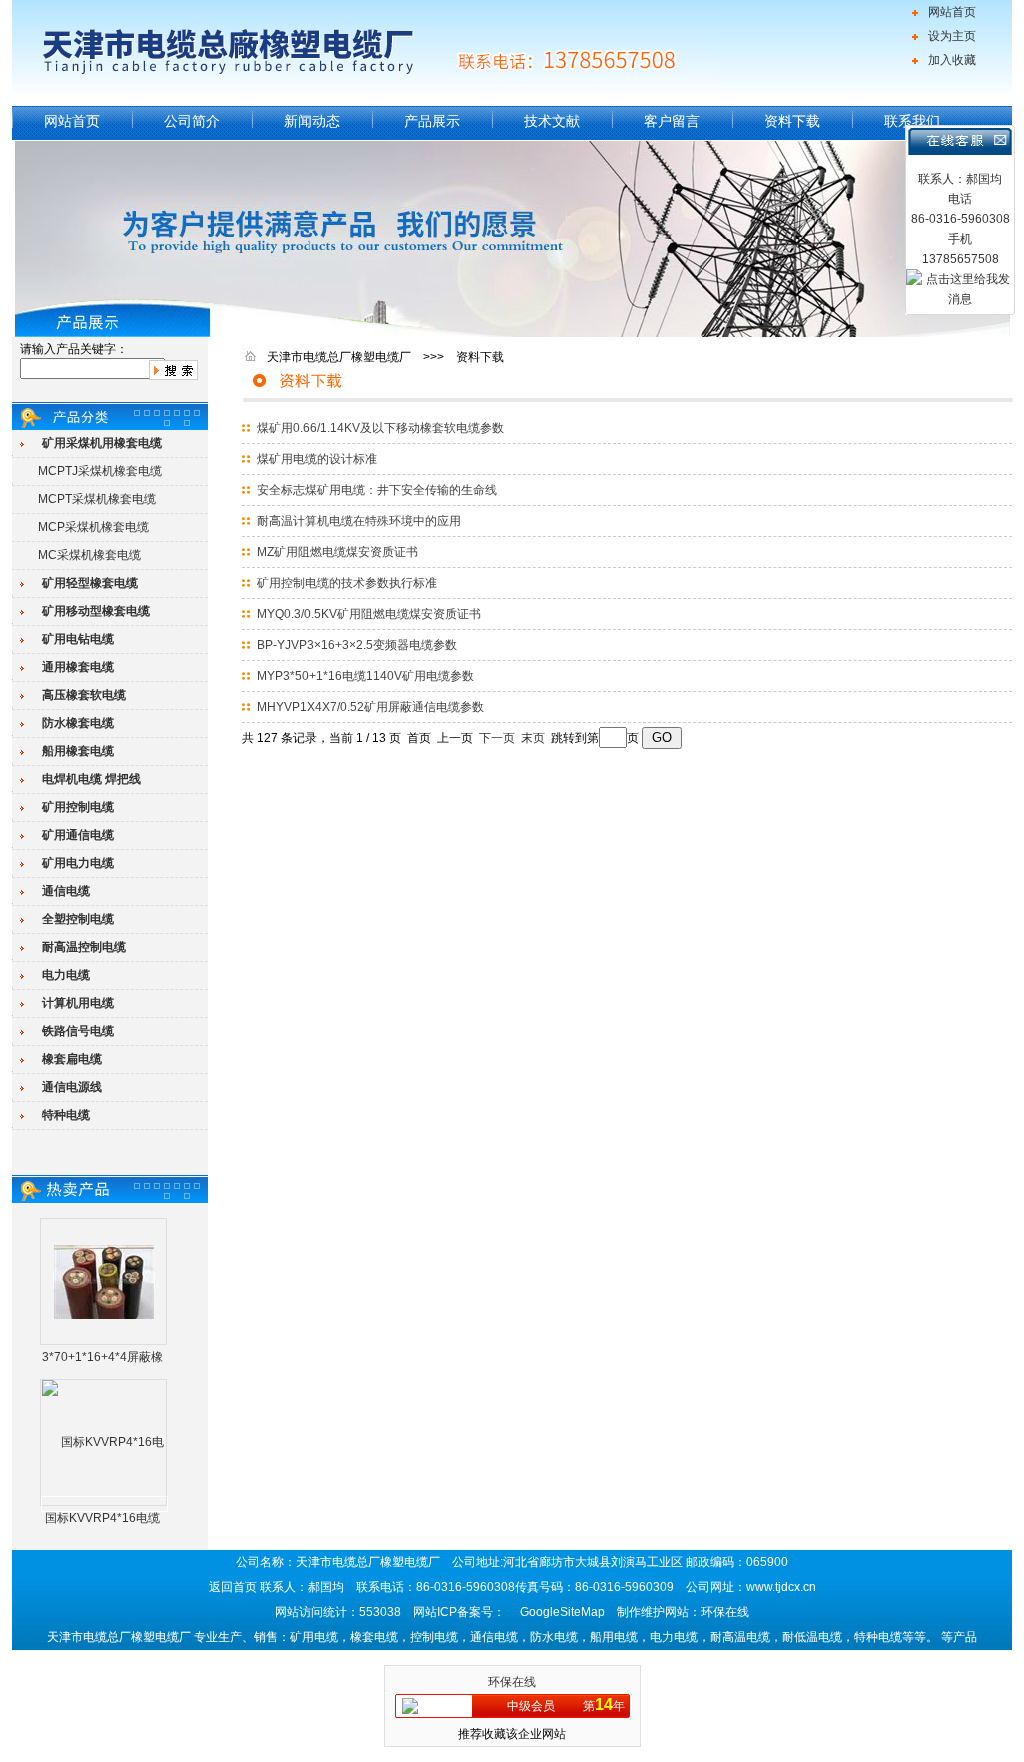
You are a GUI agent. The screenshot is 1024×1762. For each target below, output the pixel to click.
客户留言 (672, 121)
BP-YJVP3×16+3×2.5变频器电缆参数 (357, 645)
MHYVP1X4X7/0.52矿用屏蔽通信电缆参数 (370, 707)
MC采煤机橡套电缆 (89, 555)
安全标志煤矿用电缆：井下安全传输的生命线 (377, 490)
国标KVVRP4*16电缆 (102, 1518)
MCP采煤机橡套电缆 (93, 527)
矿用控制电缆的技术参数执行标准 (347, 583)
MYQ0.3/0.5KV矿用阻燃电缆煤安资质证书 (369, 614)
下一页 (497, 738)
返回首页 (233, 1587)
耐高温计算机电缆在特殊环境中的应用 (359, 521)
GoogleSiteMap (562, 1612)
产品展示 (432, 121)
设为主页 (952, 36)
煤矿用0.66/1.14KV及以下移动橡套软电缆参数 (380, 428)
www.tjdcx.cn (781, 1587)
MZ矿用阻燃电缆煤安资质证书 (337, 552)
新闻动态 (312, 121)
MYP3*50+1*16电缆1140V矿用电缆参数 (365, 676)
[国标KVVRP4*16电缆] (104, 1504)
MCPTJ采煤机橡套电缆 (100, 471)
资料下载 (792, 121)
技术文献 (552, 121)
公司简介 (192, 121)
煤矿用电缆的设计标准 (317, 459)
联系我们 (912, 121)
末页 (533, 738)
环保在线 (512, 1682)
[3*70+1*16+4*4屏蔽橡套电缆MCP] (104, 1281)
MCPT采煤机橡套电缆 (97, 499)
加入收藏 (952, 60)
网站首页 (952, 12)
